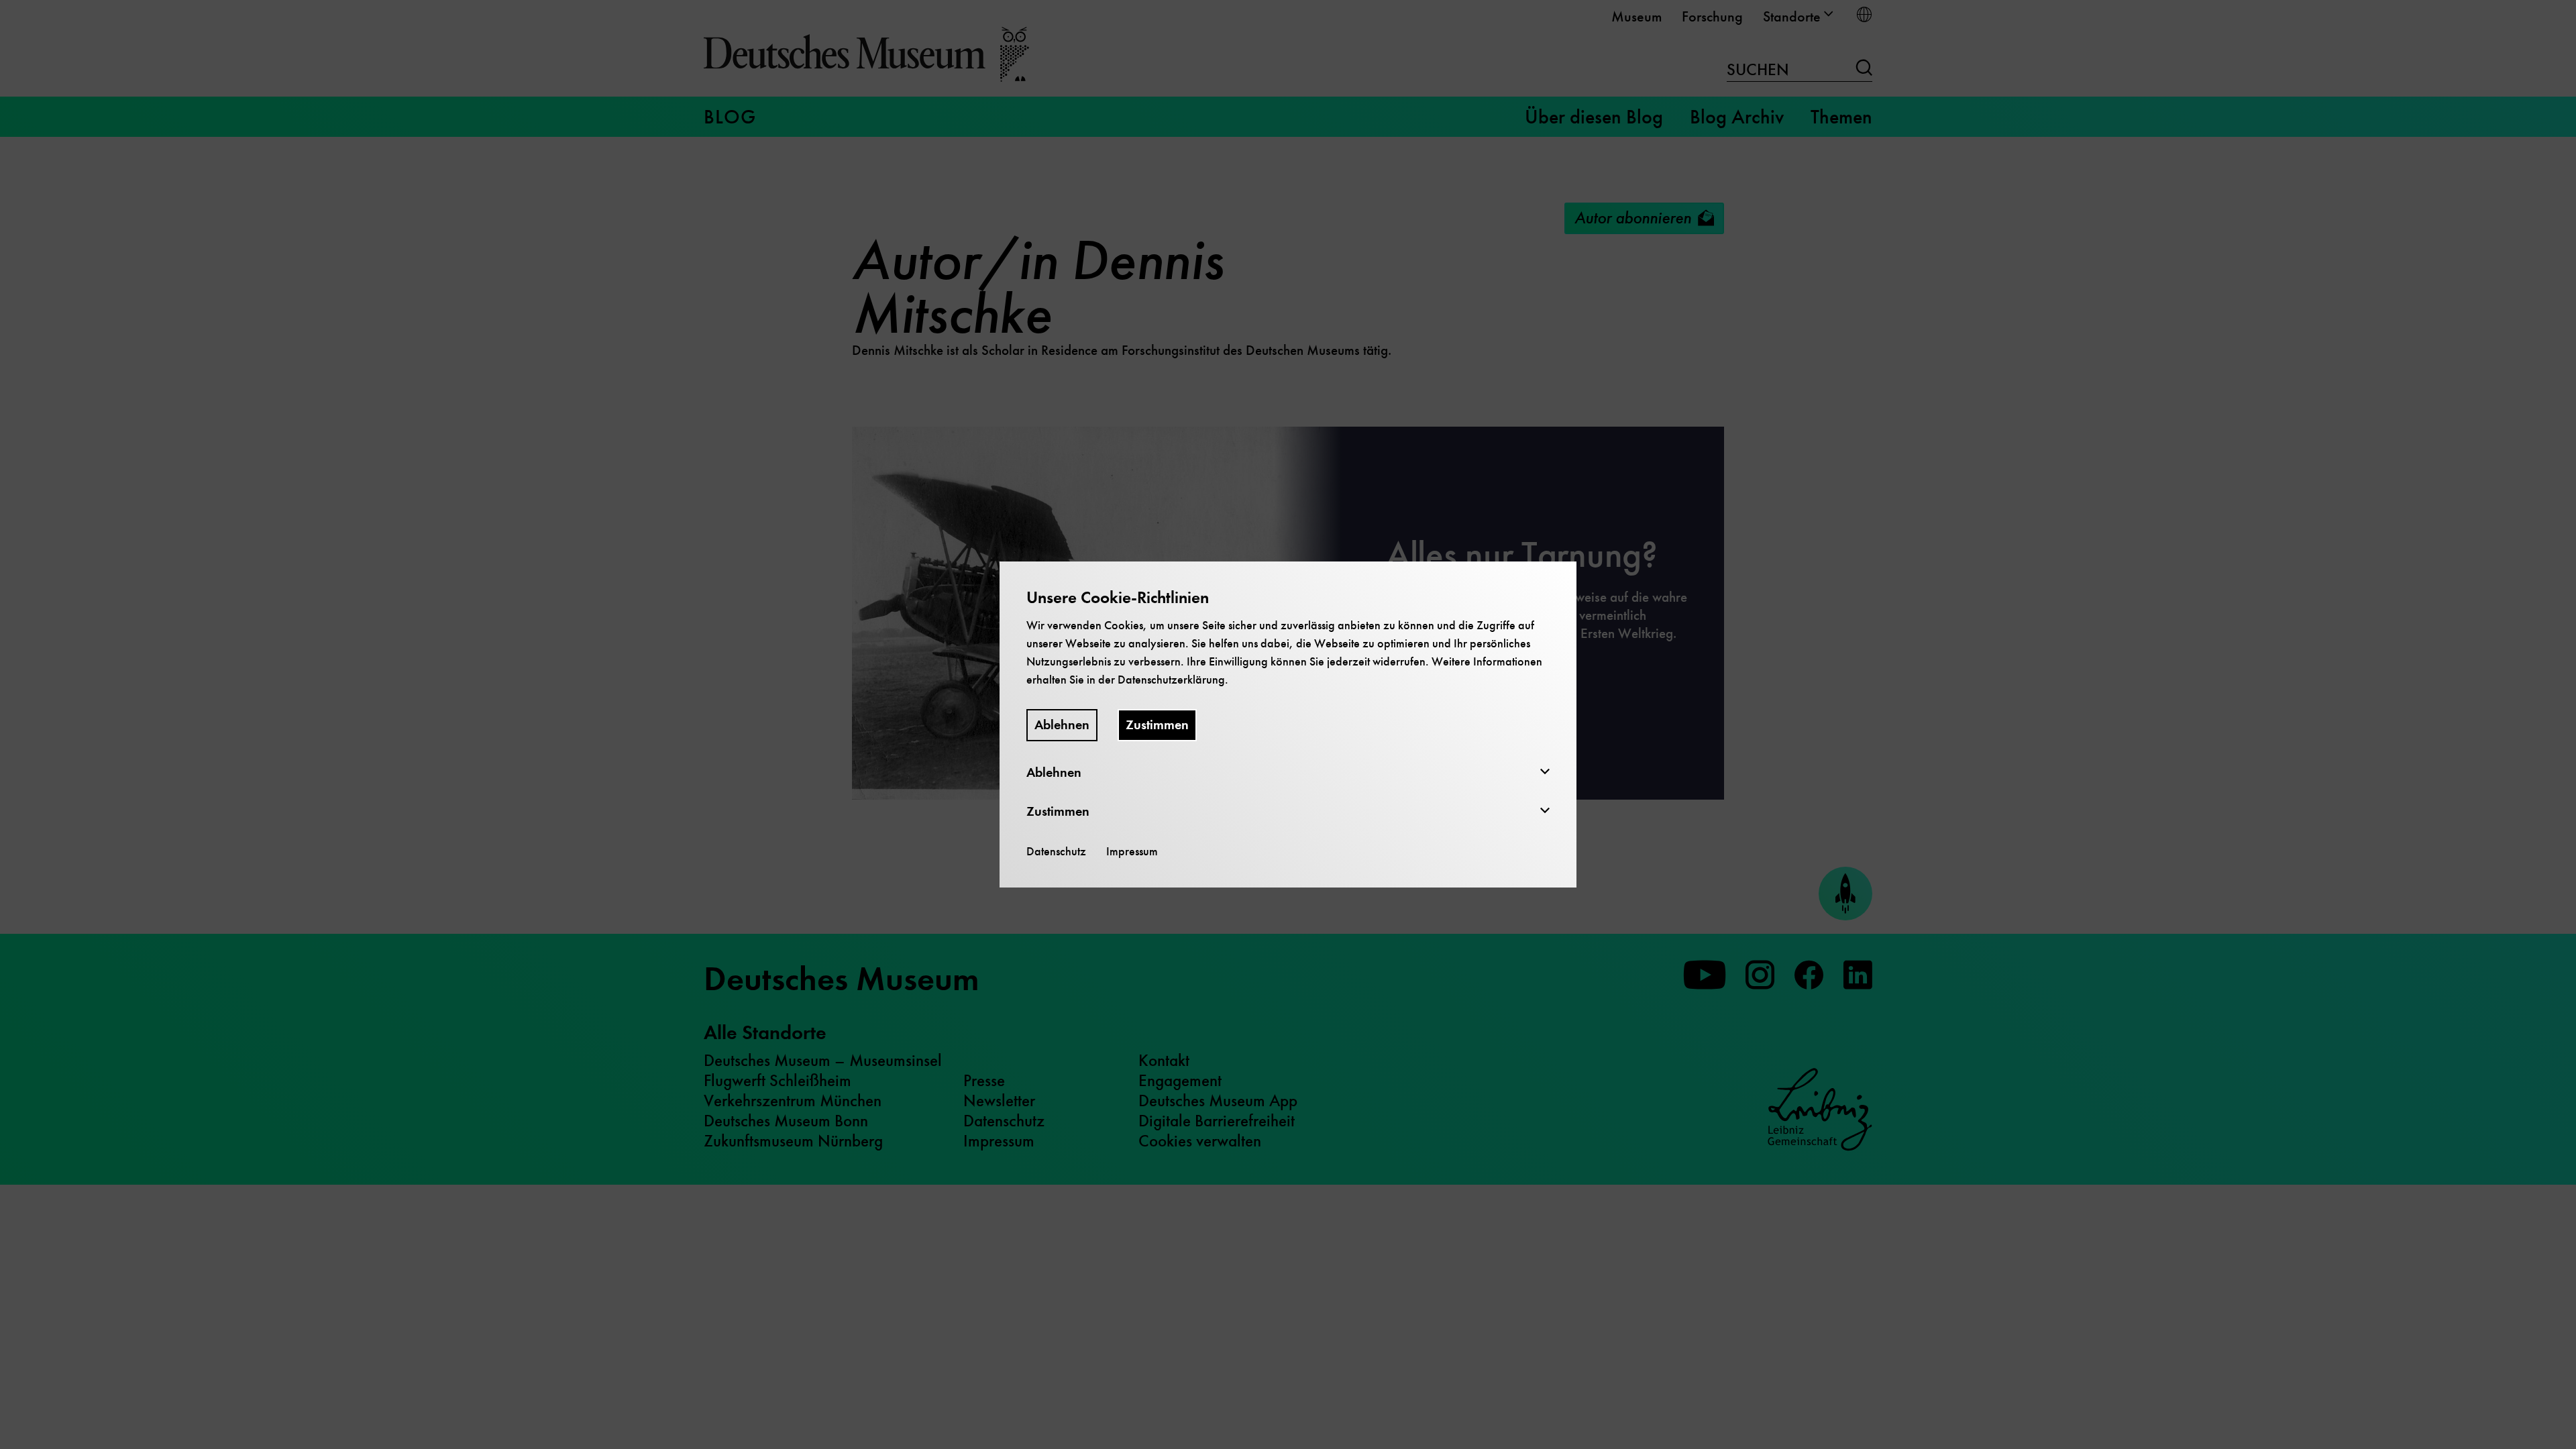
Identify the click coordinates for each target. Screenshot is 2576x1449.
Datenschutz (1056, 851)
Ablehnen (1062, 725)
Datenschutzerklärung (1171, 680)
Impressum (1132, 851)
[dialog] (1288, 724)
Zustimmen (1157, 725)
